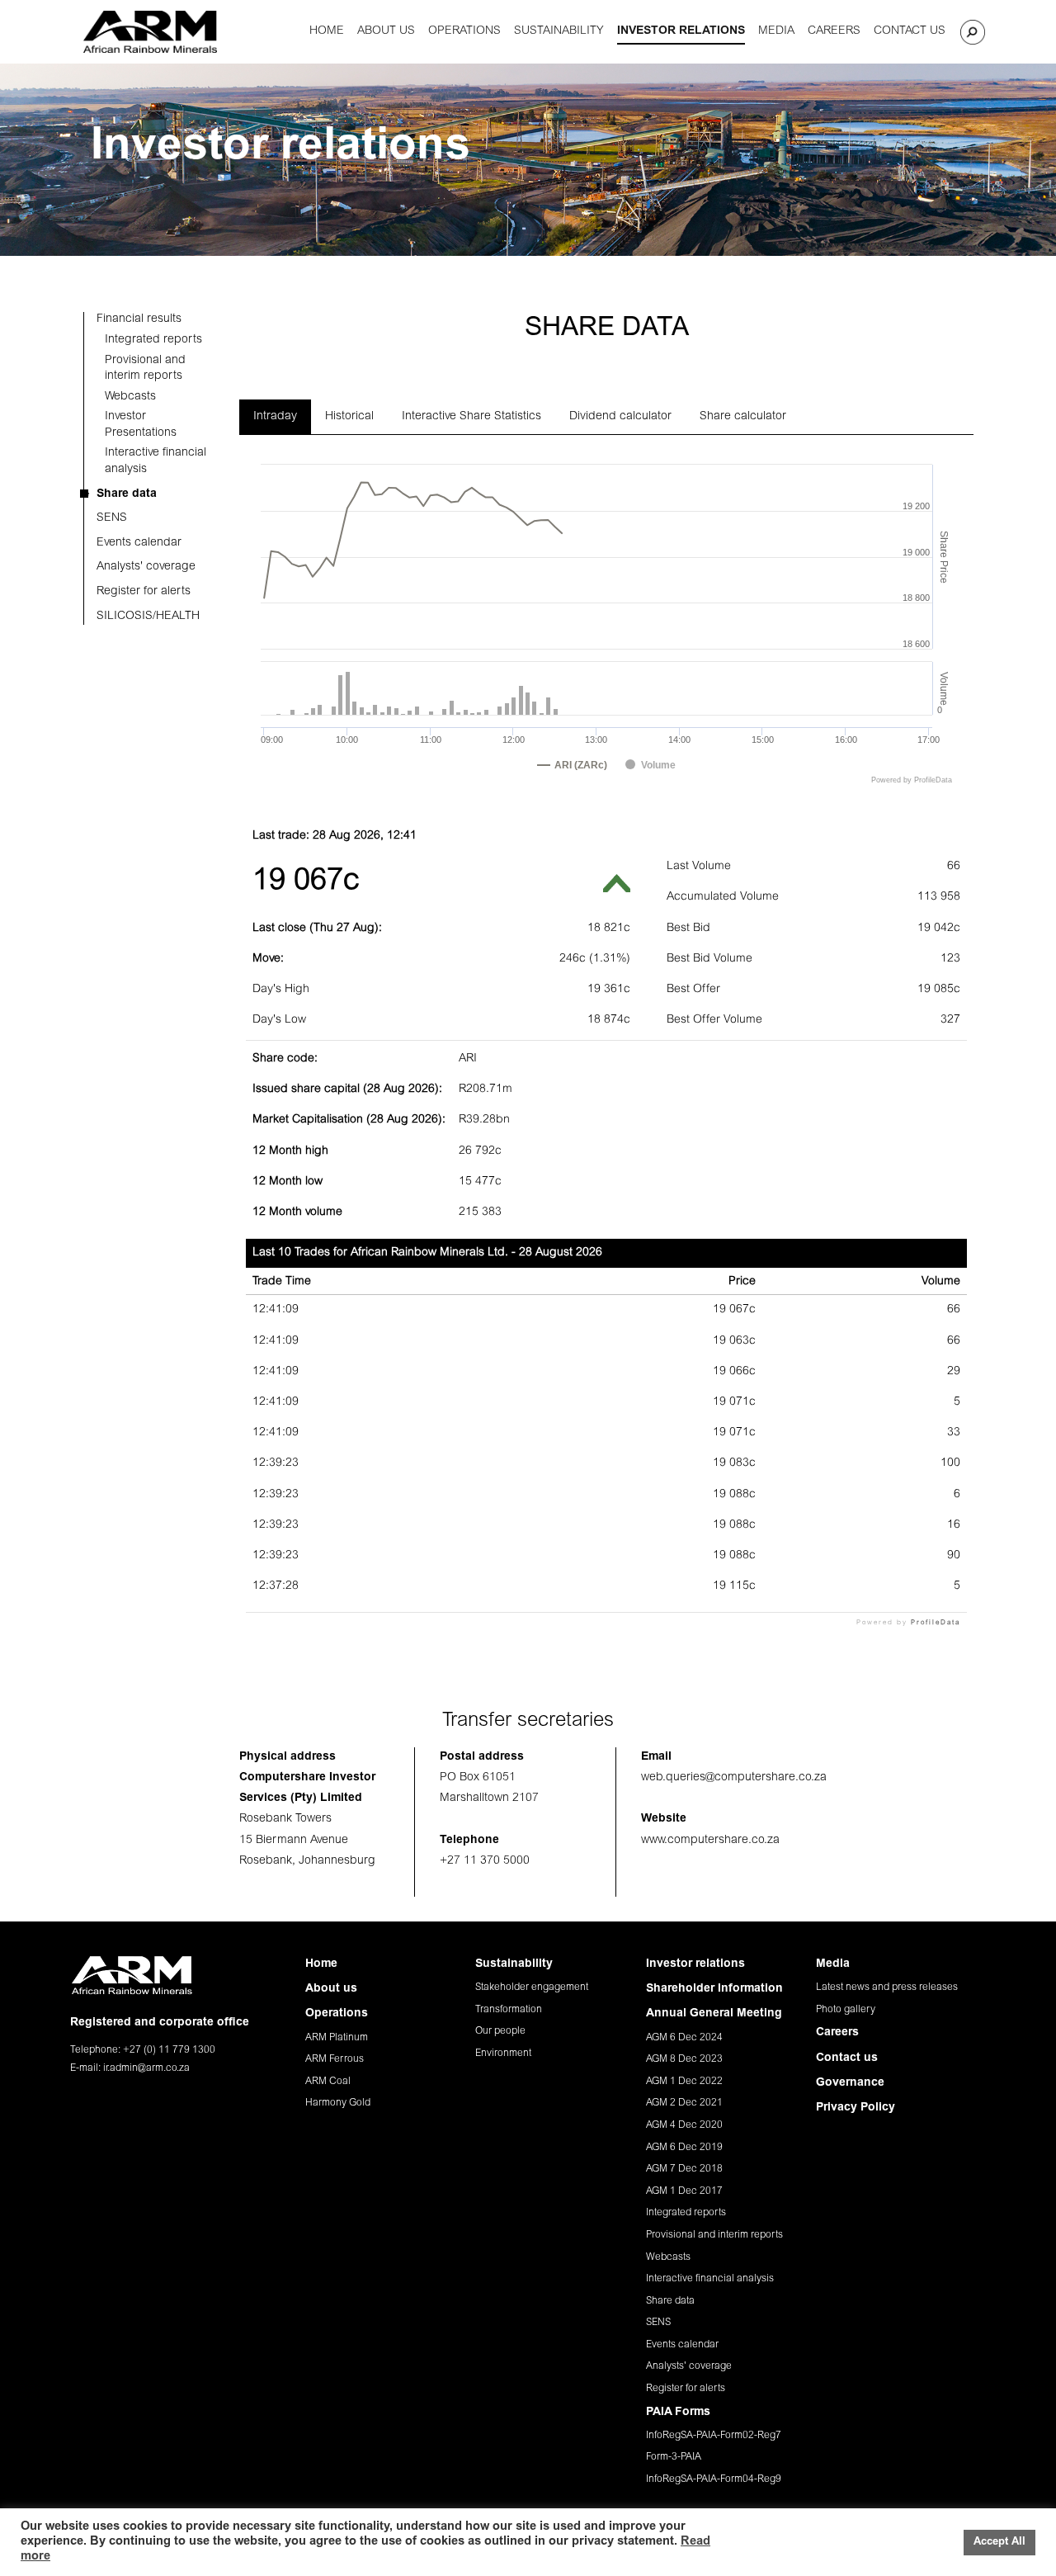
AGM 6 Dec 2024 (684, 2038)
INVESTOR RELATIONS (681, 31)
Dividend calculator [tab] (620, 417)
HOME (327, 31)
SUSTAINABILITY (559, 31)
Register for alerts (686, 2389)
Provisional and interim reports (714, 2235)
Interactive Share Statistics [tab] (471, 417)
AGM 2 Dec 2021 (684, 2103)
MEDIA (776, 31)
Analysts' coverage (689, 2366)
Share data (670, 2301)
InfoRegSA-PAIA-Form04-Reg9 (714, 2479)
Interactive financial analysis (710, 2279)
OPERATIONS (464, 31)
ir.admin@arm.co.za (146, 2068)
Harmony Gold (338, 2103)
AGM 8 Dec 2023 (684, 2059)
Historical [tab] (349, 417)
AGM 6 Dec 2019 (684, 2148)
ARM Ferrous (335, 2059)
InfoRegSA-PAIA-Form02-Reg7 (714, 2436)
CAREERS (834, 31)
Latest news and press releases (887, 1988)
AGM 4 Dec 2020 (684, 2125)
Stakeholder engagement (532, 1988)
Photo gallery (846, 2010)
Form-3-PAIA (674, 2457)
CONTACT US (910, 31)
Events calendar (682, 2345)
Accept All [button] (999, 2543)
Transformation (509, 2010)
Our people (500, 2031)
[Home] (150, 32)
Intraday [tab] (275, 417)
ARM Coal (328, 2082)
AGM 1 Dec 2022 (684, 2082)
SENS (658, 2323)
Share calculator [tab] (743, 417)
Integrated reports (686, 2213)
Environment (503, 2054)
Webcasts (668, 2257)
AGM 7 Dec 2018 (684, 2169)
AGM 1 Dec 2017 (684, 2191)
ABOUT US (386, 31)
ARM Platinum (337, 2038)
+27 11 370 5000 (485, 1861)
